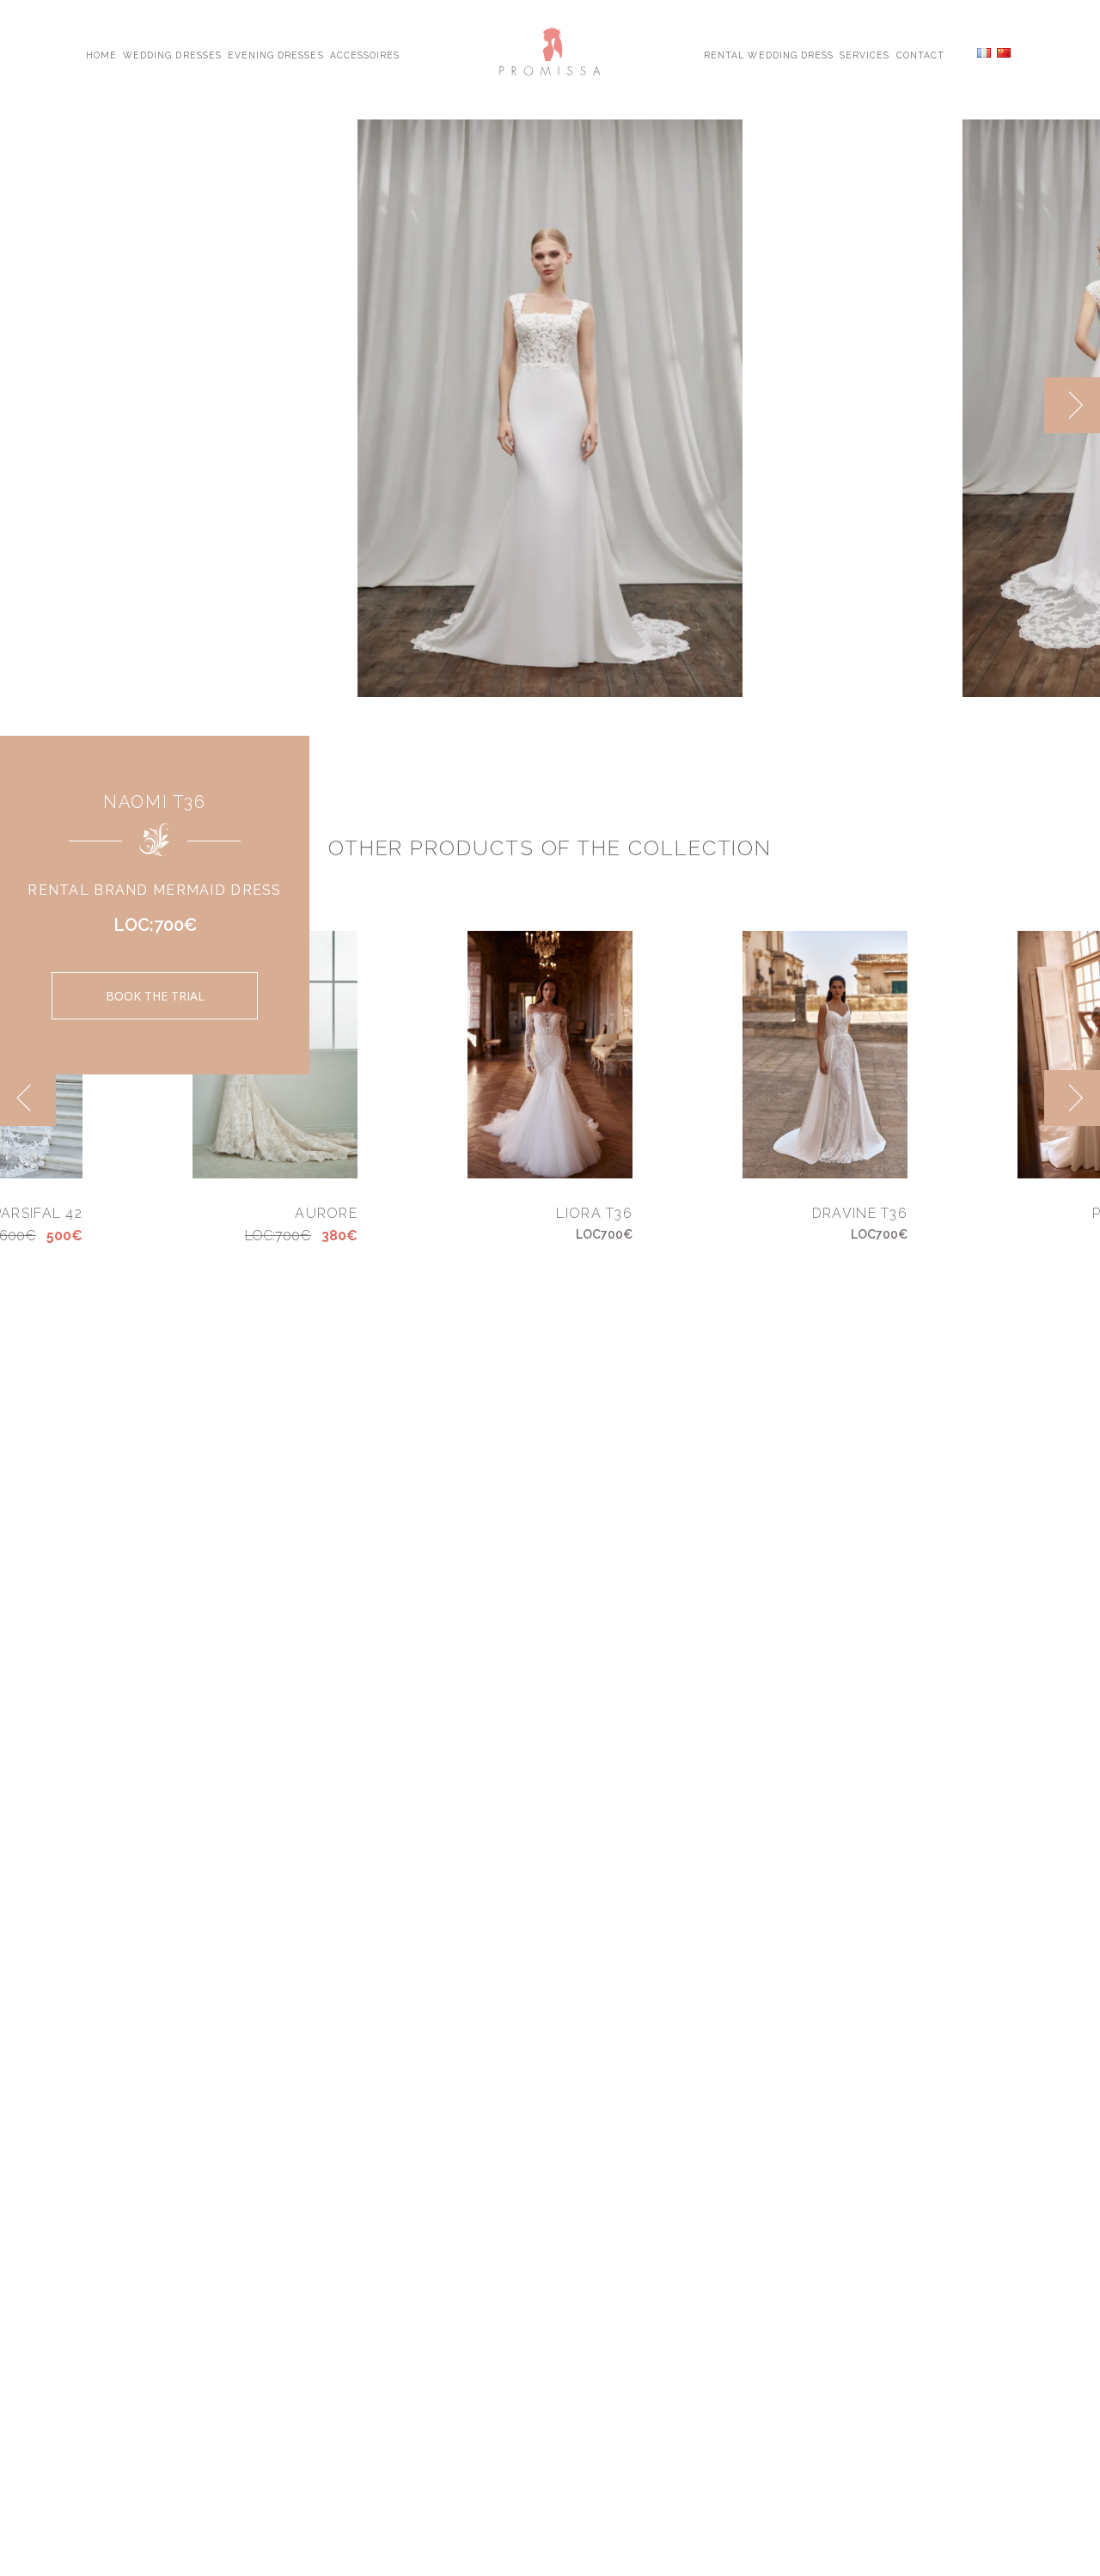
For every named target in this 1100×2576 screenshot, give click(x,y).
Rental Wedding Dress (769, 54)
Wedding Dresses (172, 54)
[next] (1072, 405)
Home (101, 54)
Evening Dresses (276, 54)
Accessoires (365, 54)
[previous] (1016, 405)
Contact (920, 54)
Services (865, 54)
